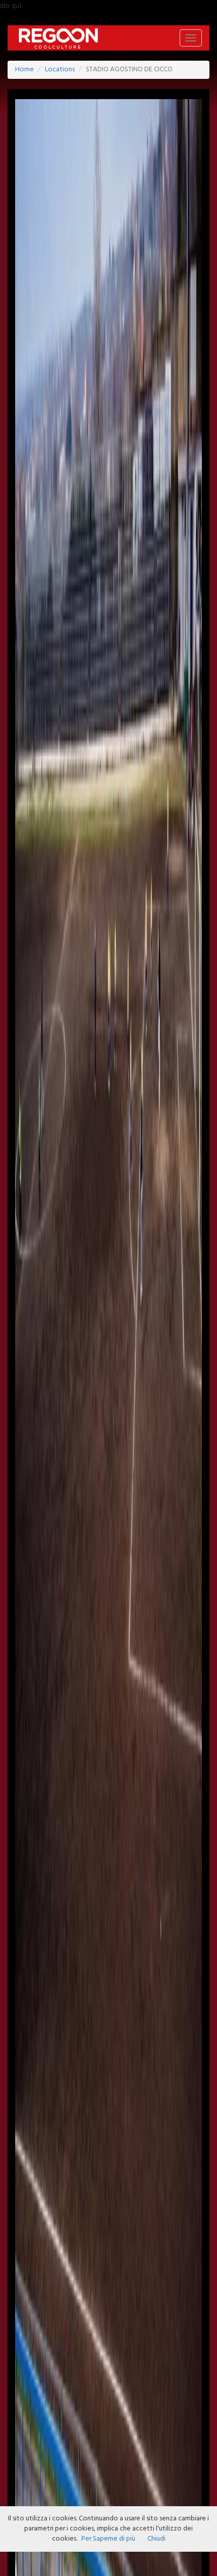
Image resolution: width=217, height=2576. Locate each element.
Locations (60, 70)
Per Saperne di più (108, 2539)
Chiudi (156, 2539)
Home (24, 70)
